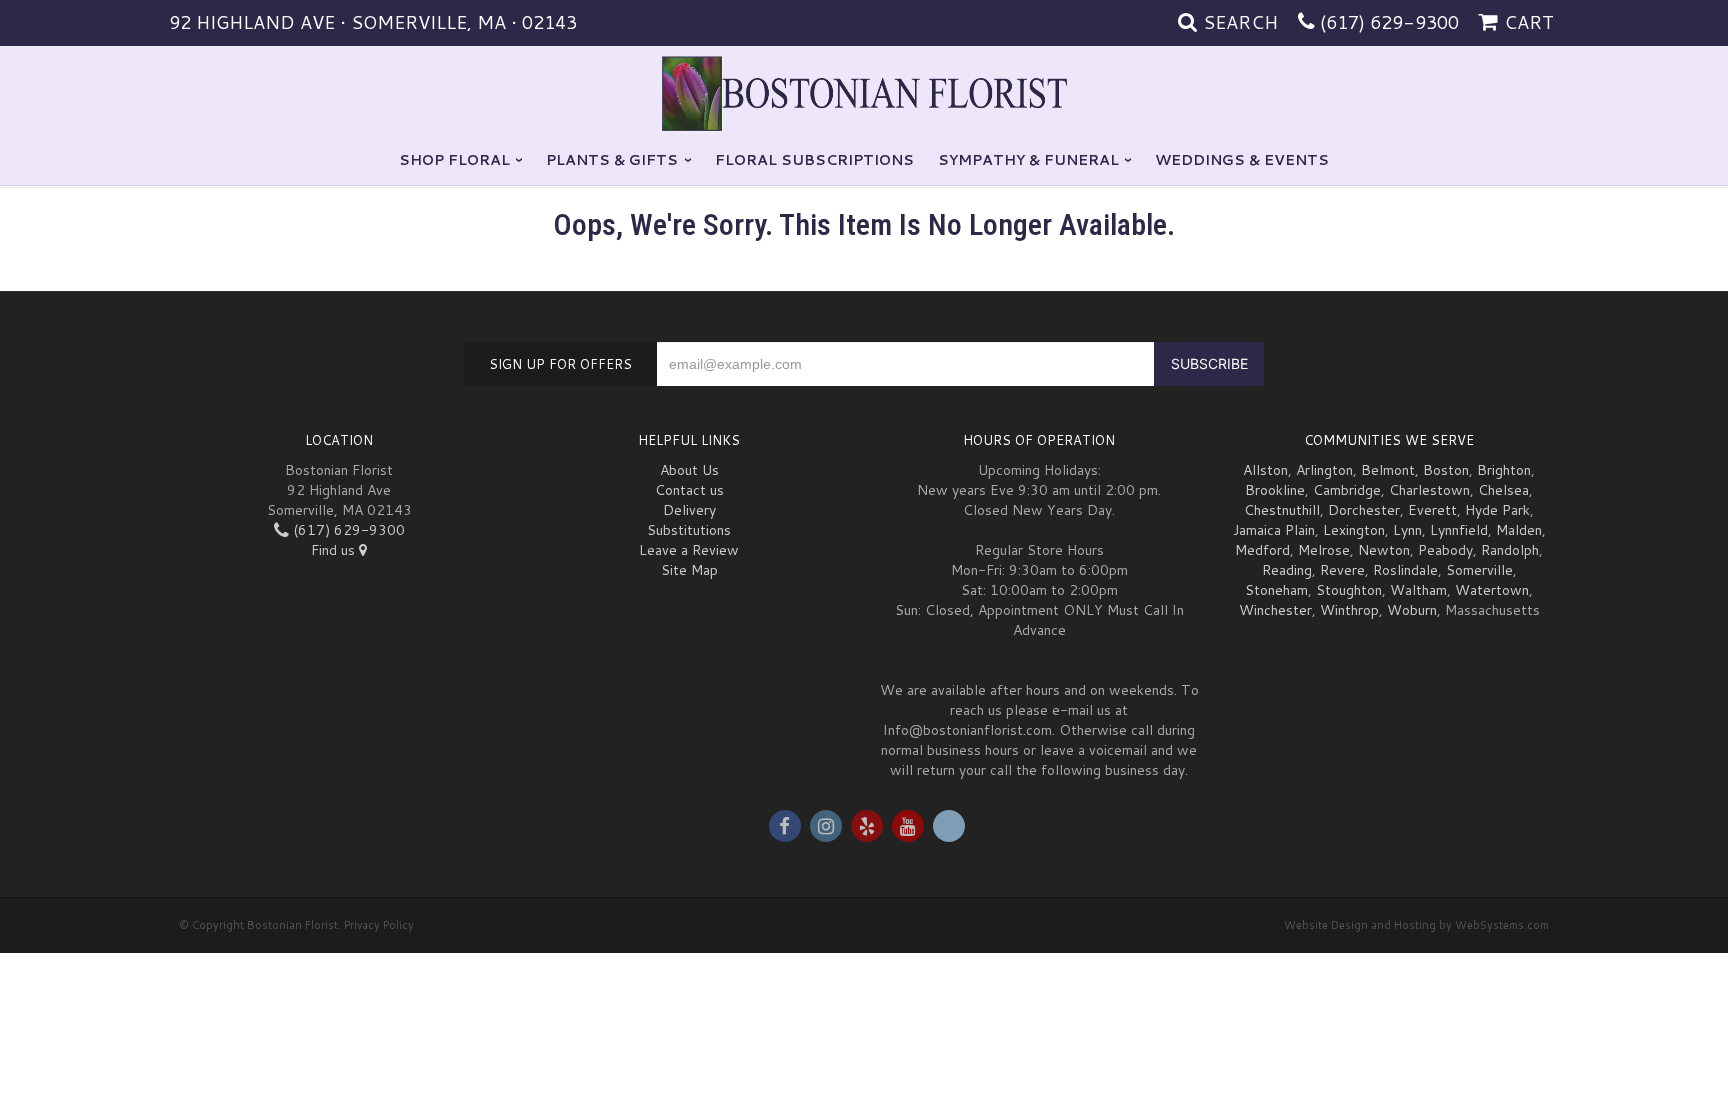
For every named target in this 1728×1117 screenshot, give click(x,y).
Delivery (689, 510)
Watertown (1492, 590)
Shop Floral (454, 160)
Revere (1342, 570)
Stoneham (1276, 590)
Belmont (1388, 470)
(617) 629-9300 (1389, 22)
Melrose (1324, 550)
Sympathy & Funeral (1028, 160)
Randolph (1510, 550)
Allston (1265, 470)
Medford (1262, 550)
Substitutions (689, 530)
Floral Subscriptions (814, 160)
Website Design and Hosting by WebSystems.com (1416, 925)
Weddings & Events (1242, 160)
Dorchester (1364, 510)
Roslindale (1405, 570)
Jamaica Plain (1274, 530)
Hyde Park (1497, 510)
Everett (1432, 510)
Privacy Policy (379, 925)
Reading (1287, 570)
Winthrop (1349, 610)
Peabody (1445, 550)
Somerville (1479, 570)
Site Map (689, 570)
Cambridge (1347, 490)
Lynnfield (1459, 530)
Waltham (1418, 590)
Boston (1446, 470)
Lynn (1407, 530)
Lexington (1354, 530)
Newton (1384, 550)
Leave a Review (689, 550)
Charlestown (1429, 490)
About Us (689, 470)
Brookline (1275, 490)
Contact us (689, 490)
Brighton (1504, 470)
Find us (335, 550)
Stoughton (1349, 590)
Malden (1519, 530)
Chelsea (1503, 490)
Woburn (1412, 610)
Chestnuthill (1282, 510)
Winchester (1275, 610)
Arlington (1324, 470)
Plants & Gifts (612, 160)
